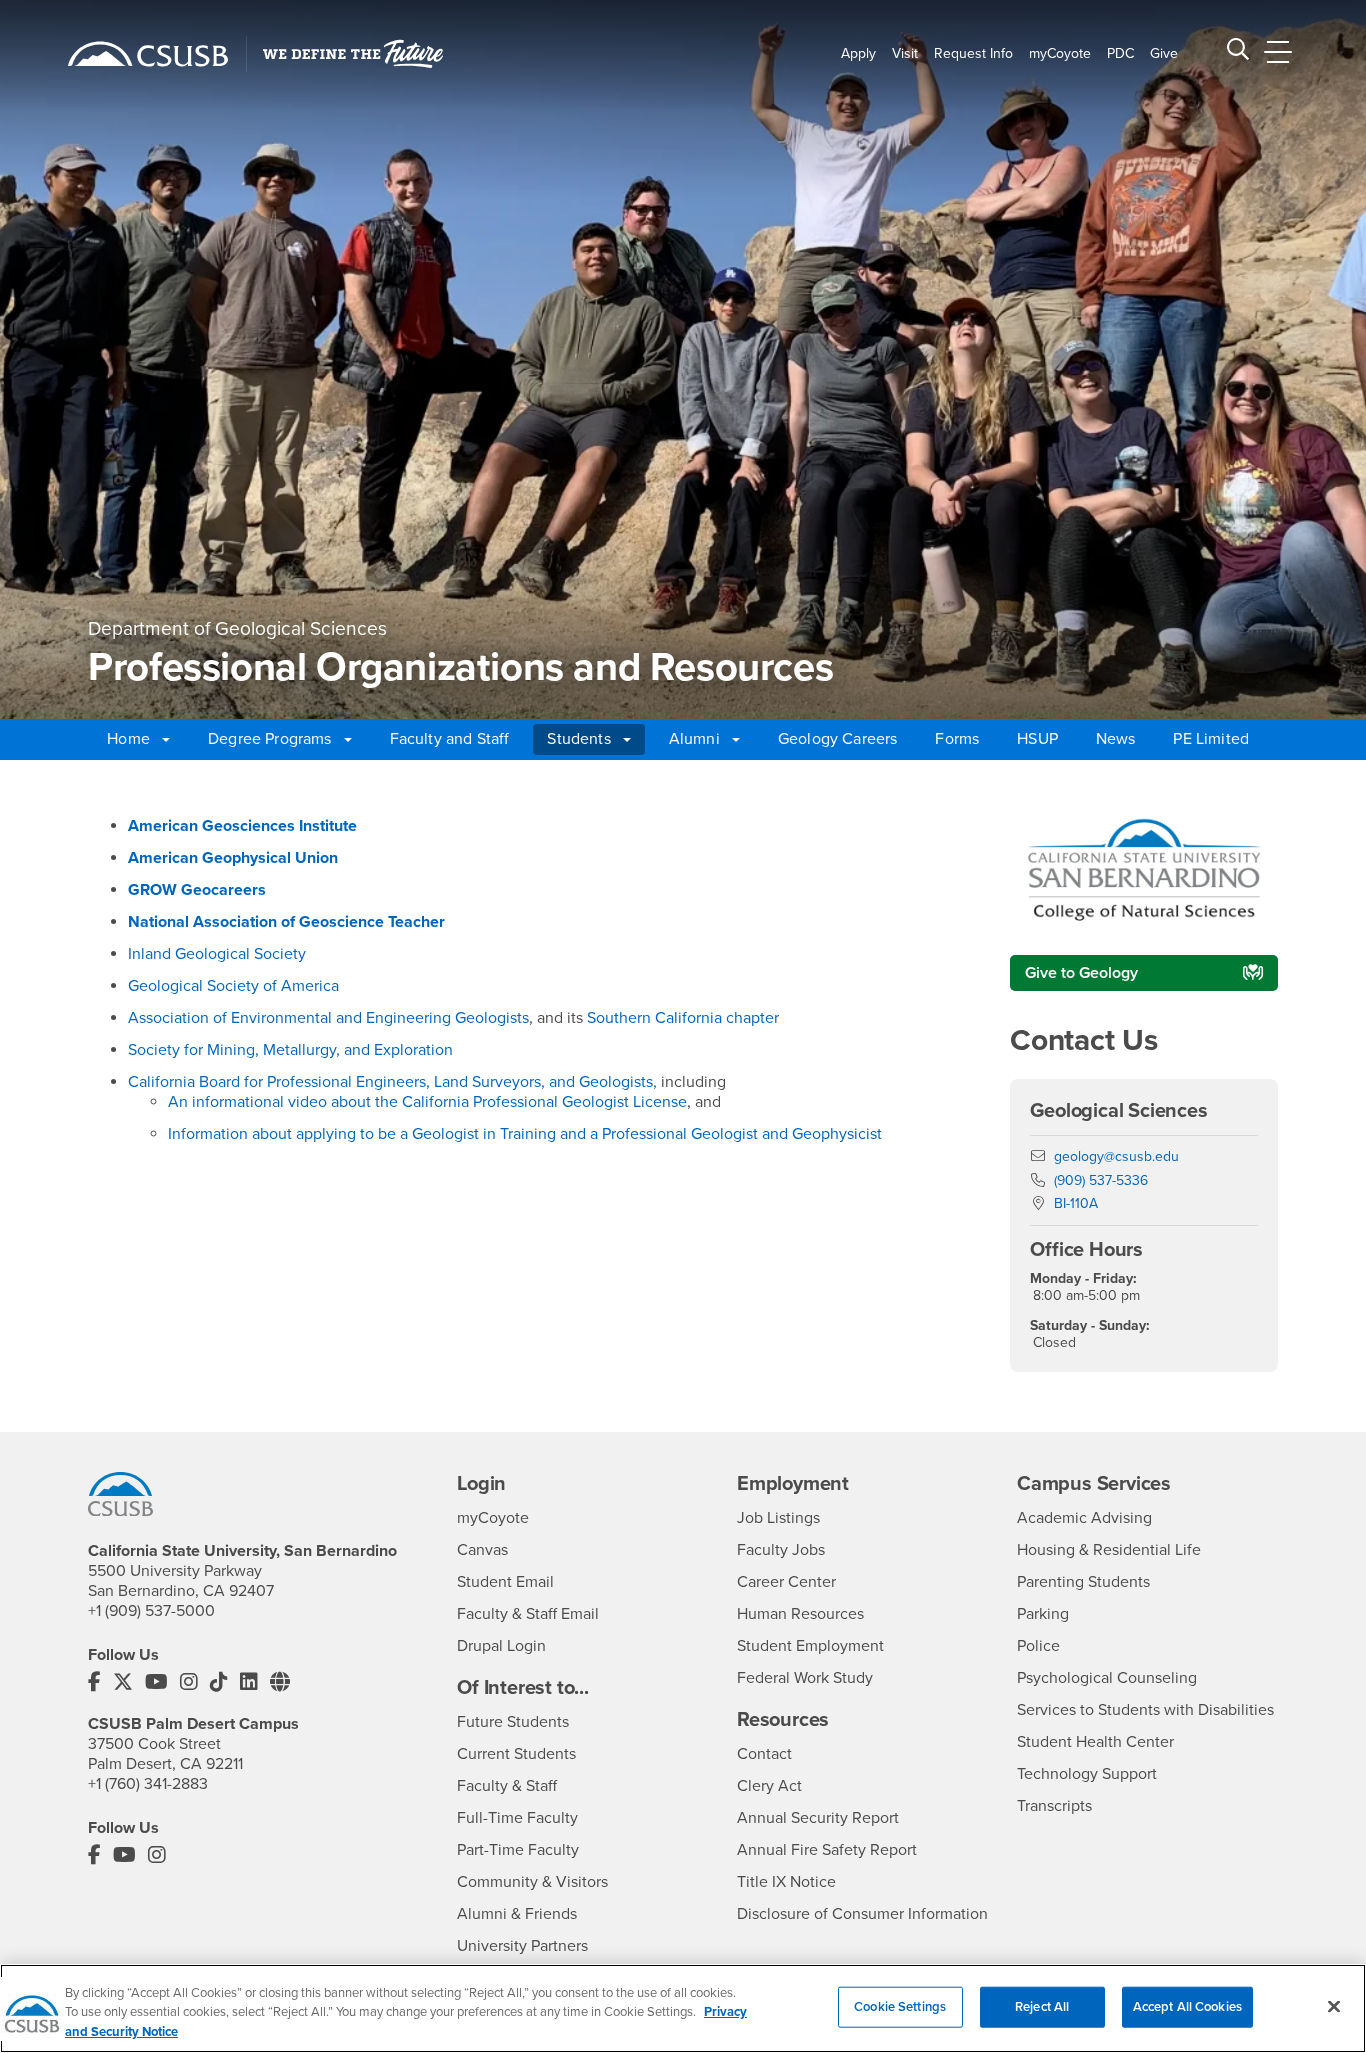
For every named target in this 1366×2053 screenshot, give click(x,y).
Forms (957, 739)
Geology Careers (837, 739)
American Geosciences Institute (242, 826)
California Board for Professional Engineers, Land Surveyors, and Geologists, (392, 1082)
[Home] (148, 54)
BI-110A (1076, 1203)
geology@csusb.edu (1116, 1156)
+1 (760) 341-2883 (148, 1784)
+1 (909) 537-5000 (151, 1611)
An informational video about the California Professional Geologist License (427, 1102)
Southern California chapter (683, 1018)
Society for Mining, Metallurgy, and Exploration (290, 1050)
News (1116, 739)
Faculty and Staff (450, 739)
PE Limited (1211, 739)
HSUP (1037, 739)
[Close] (1334, 2006)
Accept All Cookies (1187, 2006)
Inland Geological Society (217, 954)
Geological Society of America (233, 986)
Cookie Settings (900, 2006)
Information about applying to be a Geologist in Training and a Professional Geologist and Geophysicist (525, 1134)
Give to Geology (1081, 973)
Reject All (1042, 2006)
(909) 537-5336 (1101, 1180)
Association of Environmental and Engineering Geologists (328, 1018)
